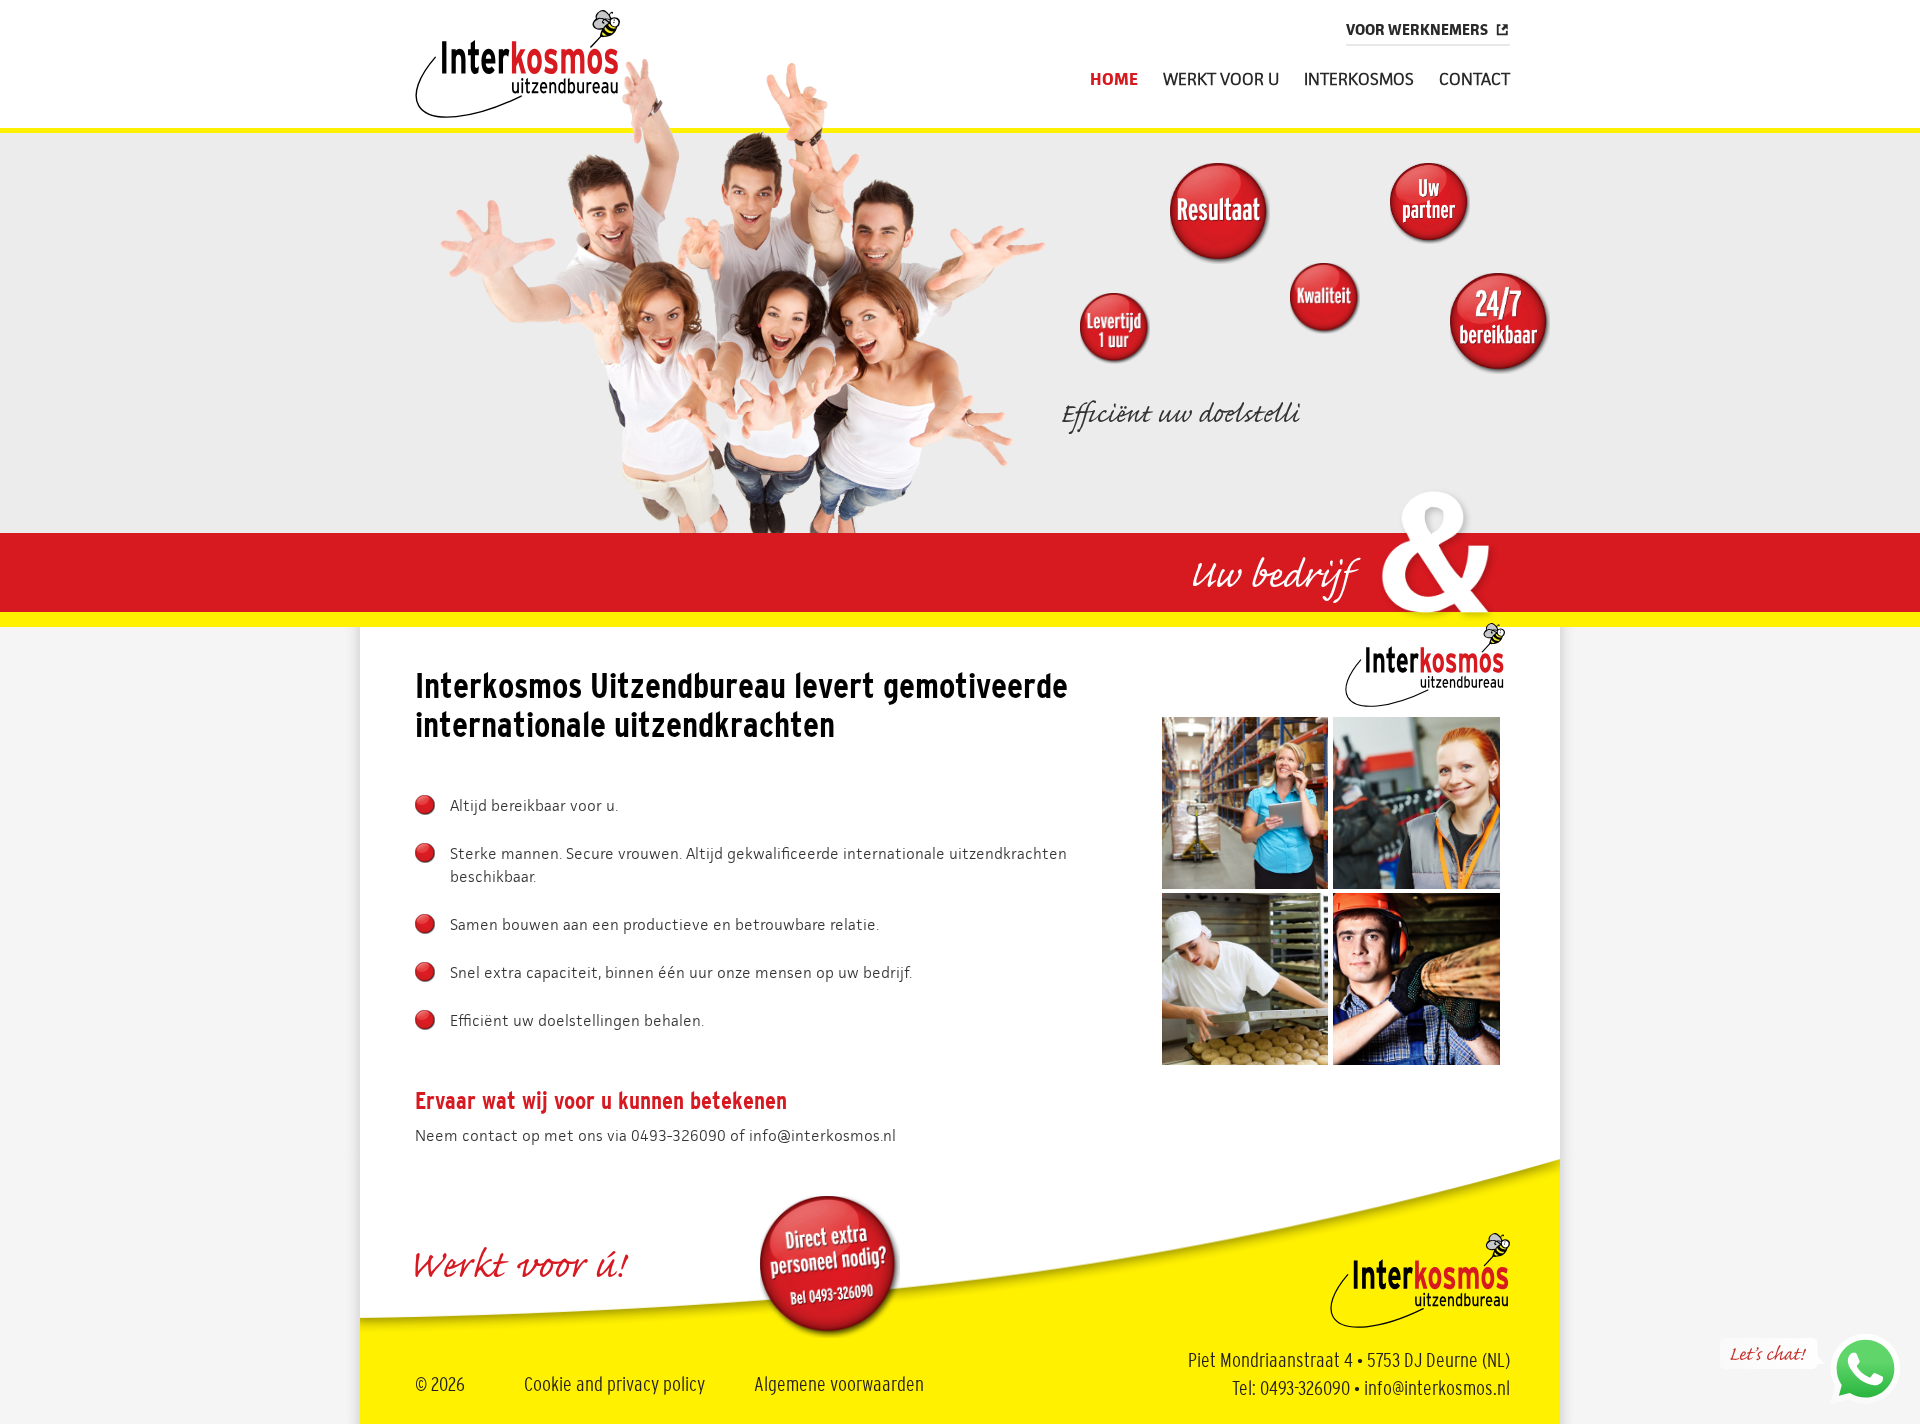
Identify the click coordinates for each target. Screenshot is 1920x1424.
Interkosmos (1359, 79)
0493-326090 (678, 1135)
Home (1114, 79)
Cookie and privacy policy (614, 1385)
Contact (1474, 79)
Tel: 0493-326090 (1291, 1389)
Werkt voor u (1221, 79)
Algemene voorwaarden (839, 1385)
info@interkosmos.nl (822, 1135)
